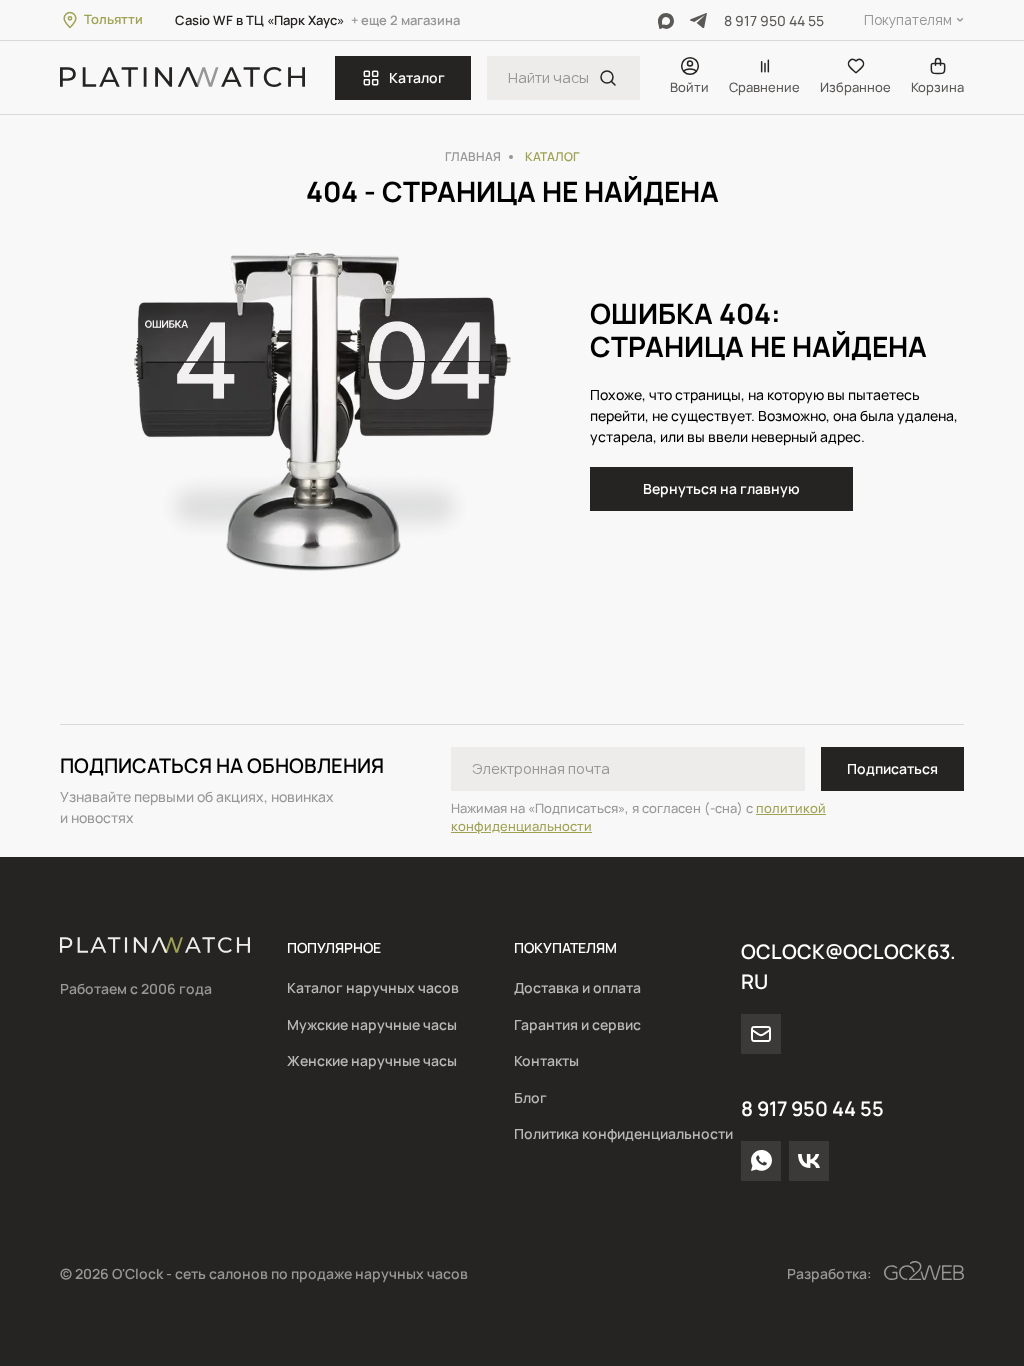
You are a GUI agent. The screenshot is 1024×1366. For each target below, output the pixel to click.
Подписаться (892, 768)
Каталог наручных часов (373, 987)
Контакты (546, 1060)
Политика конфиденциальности (623, 1133)
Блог (530, 1097)
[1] (608, 78)
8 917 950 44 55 (774, 20)
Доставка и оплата (577, 987)
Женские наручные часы (372, 1060)
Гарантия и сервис (577, 1024)
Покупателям (908, 20)
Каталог (417, 77)
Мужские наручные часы (372, 1024)
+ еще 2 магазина (405, 20)
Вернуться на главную (721, 488)
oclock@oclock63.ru (848, 966)
